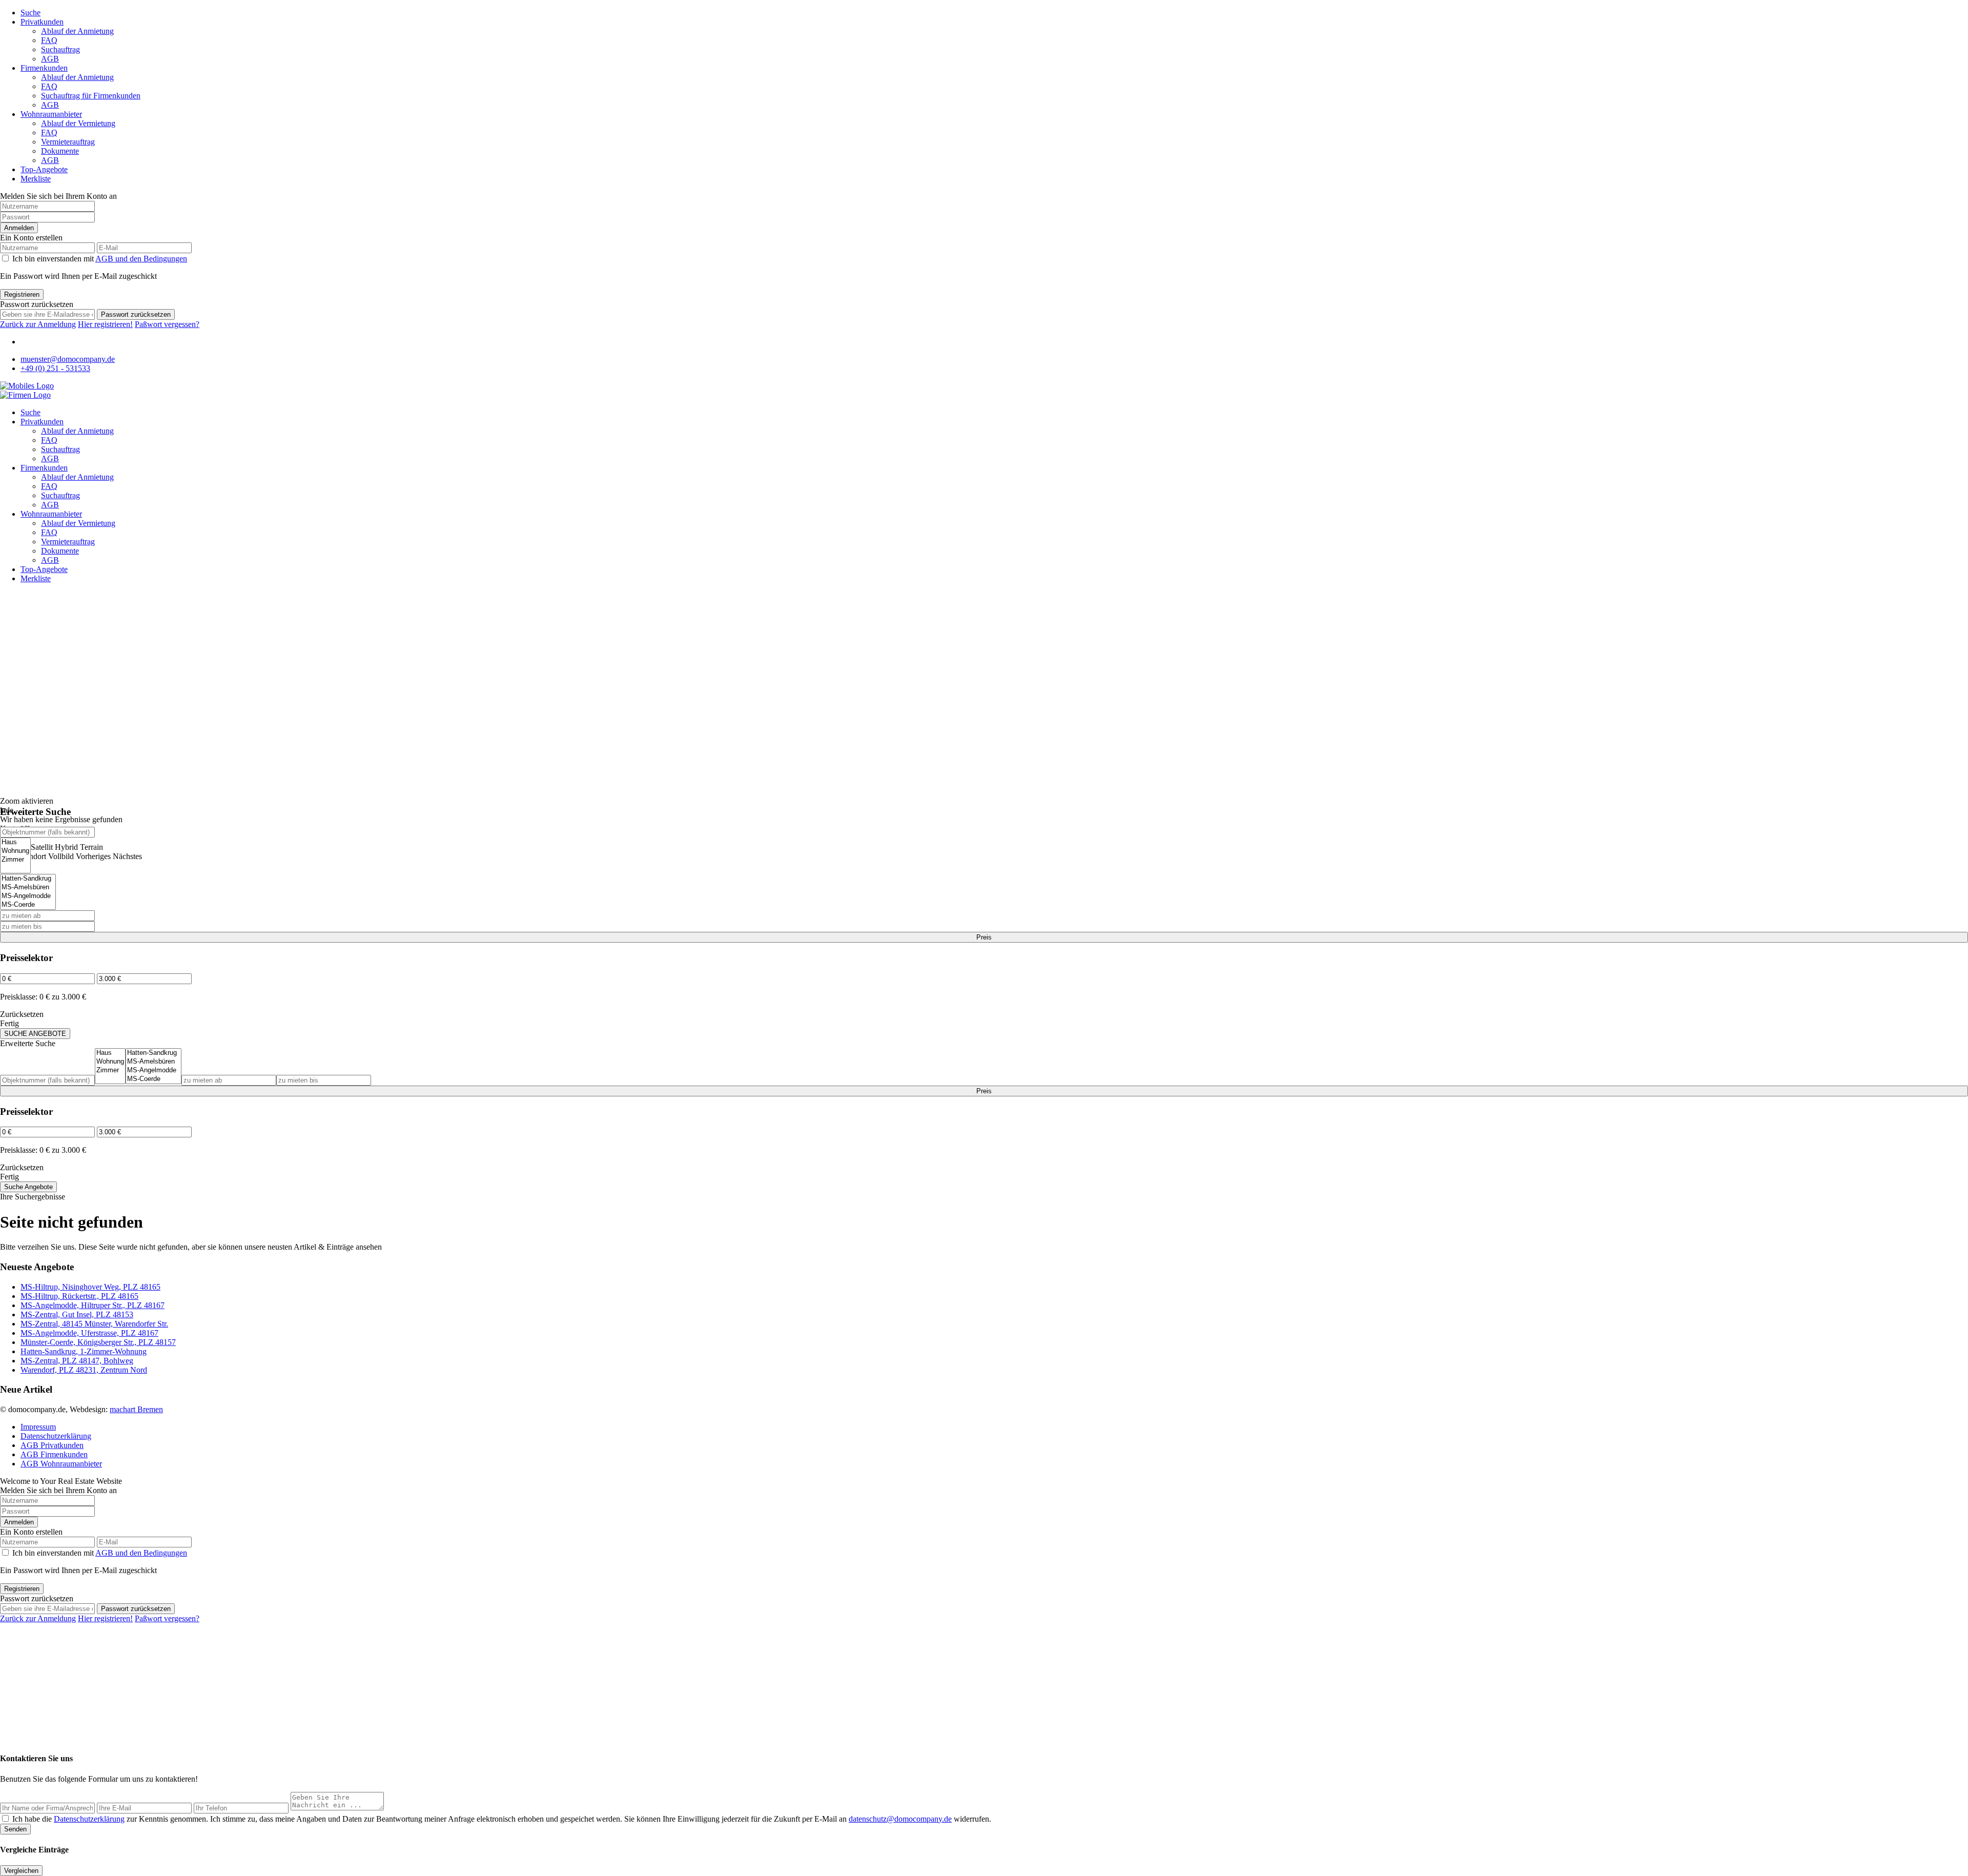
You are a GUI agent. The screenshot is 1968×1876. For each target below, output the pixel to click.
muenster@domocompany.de (68, 359)
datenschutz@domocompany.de (900, 1819)
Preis (984, 937)
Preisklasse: (19, 997)
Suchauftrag (60, 49)
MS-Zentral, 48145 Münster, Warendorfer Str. (94, 1324)
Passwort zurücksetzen (136, 314)
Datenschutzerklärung (56, 1436)
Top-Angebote (44, 169)
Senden (15, 1829)
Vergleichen (21, 1871)
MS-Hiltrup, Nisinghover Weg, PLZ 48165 (90, 1287)
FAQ (49, 40)
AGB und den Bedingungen (141, 259)
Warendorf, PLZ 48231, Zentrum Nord (84, 1370)
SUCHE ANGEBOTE (35, 1034)
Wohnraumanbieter (51, 114)
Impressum (38, 1427)
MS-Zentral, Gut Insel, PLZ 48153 (77, 1314)
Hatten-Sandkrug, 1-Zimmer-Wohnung (84, 1351)
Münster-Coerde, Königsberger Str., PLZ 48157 (98, 1342)
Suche (30, 13)
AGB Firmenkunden (54, 1454)
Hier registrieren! (105, 324)
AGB (50, 59)
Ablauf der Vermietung (78, 123)
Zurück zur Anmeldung (38, 324)
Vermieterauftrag (68, 142)
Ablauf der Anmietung (77, 31)
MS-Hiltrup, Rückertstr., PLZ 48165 (79, 1296)
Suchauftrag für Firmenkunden (91, 96)
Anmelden (19, 228)
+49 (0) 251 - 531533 (55, 368)
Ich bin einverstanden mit (100, 259)
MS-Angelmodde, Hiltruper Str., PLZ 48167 (93, 1305)
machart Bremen (136, 1409)
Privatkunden (42, 22)
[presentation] (15, 842)
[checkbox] (5, 1818)
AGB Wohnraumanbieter (61, 1464)
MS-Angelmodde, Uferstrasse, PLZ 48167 (89, 1333)
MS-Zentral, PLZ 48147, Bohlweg (77, 1361)
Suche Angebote (28, 1187)
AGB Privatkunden (52, 1445)
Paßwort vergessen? (167, 324)
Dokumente (60, 151)
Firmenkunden (44, 68)
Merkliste (36, 179)
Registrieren (22, 294)
